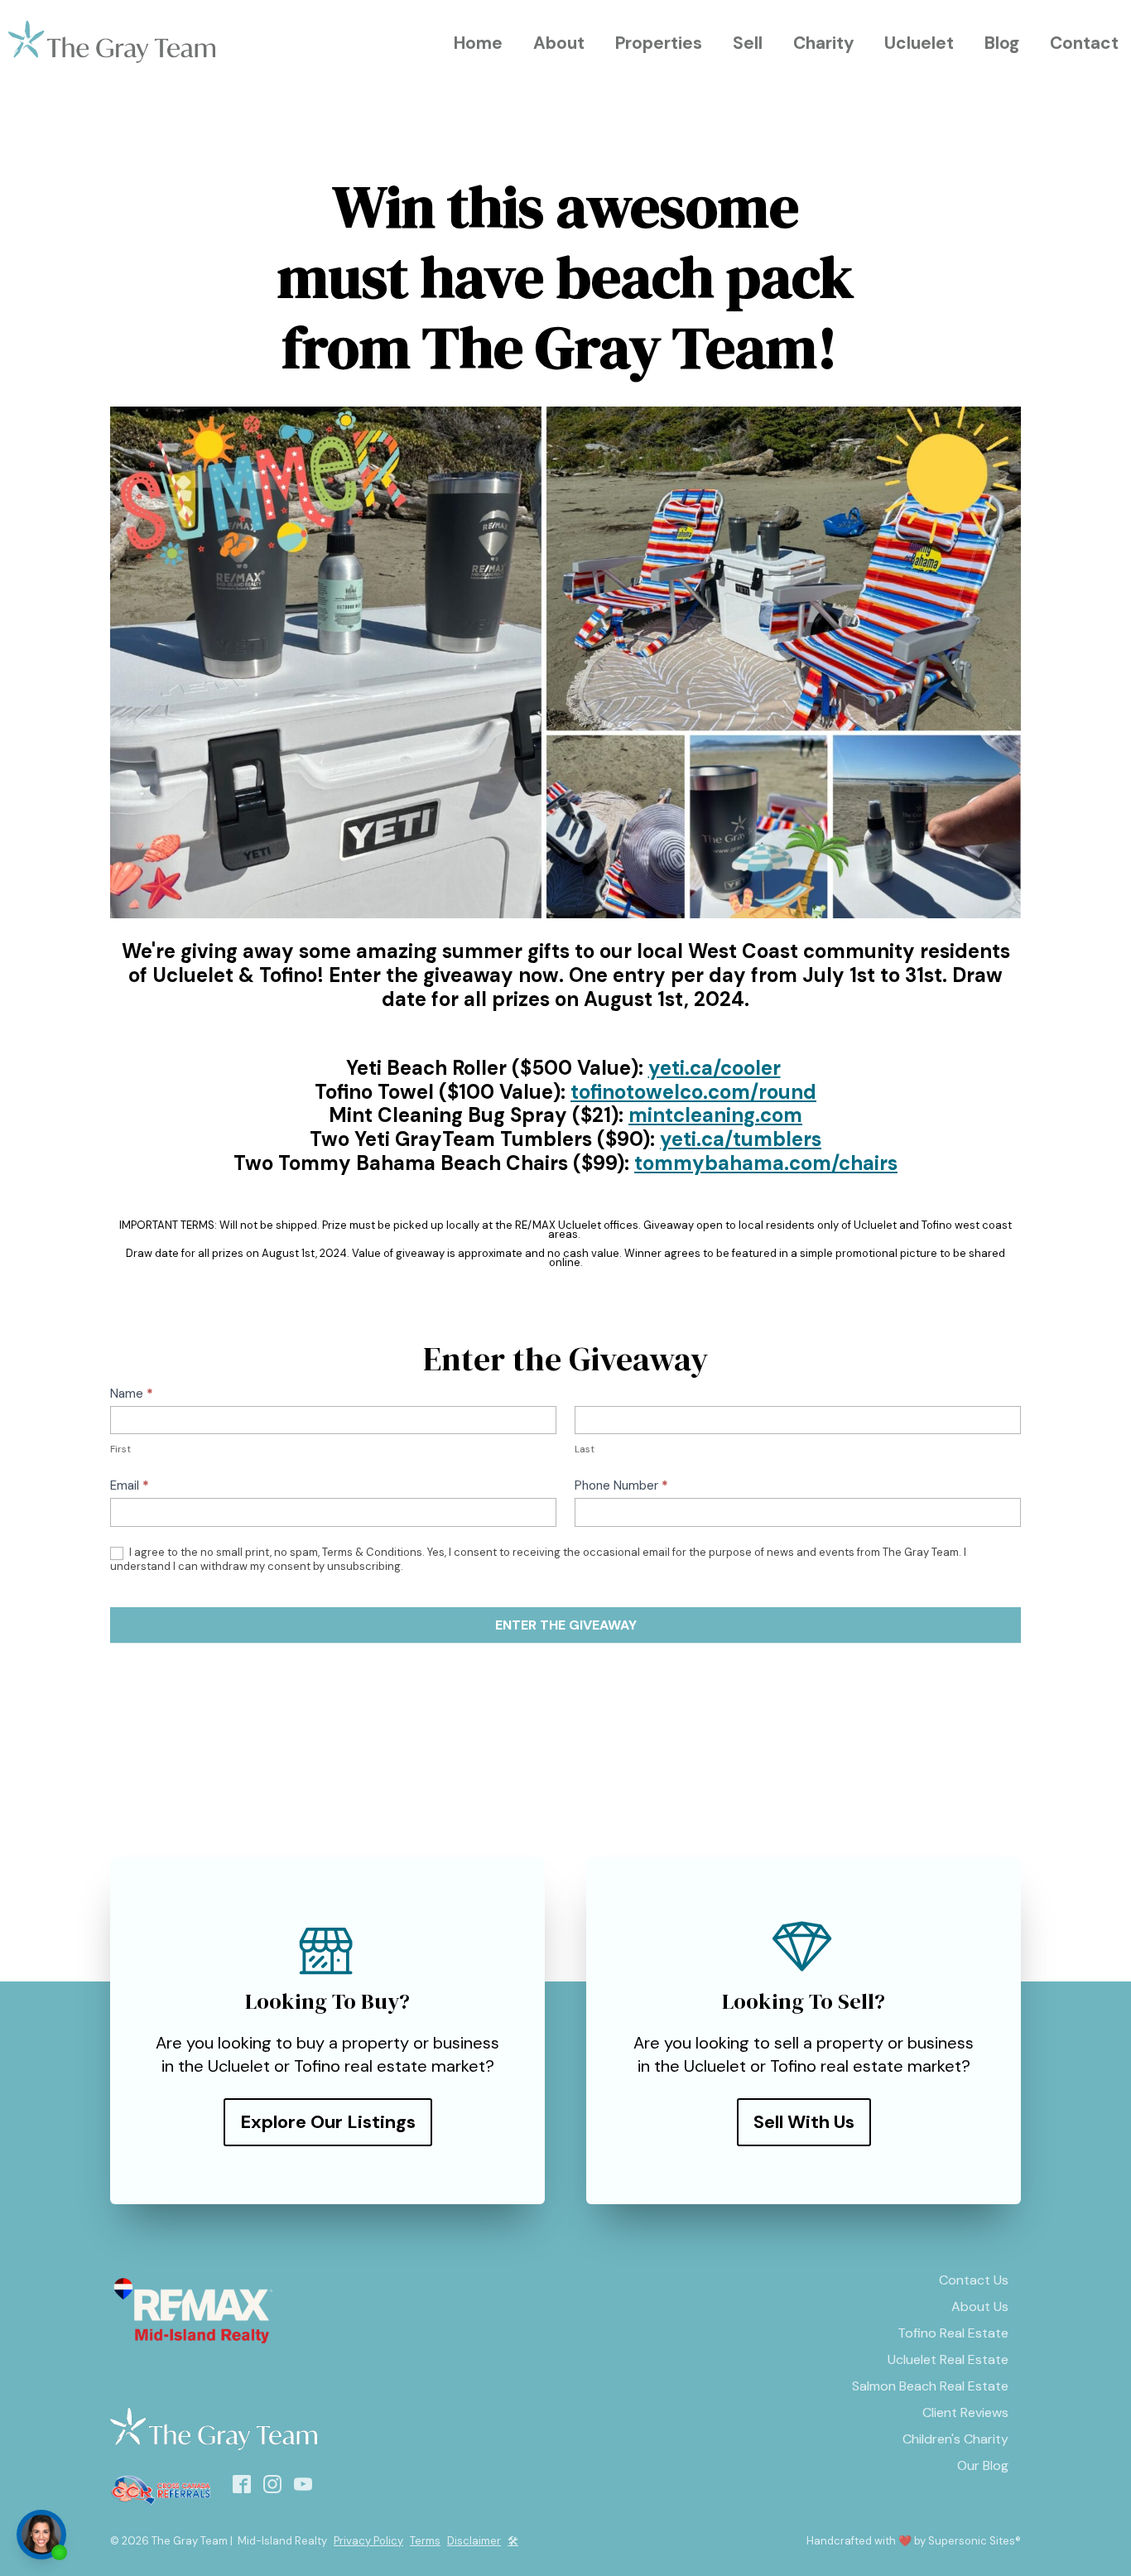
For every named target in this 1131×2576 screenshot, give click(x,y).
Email (130, 1485)
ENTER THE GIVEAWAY (566, 1625)
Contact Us (974, 2280)
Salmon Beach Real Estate (930, 2386)
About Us (980, 2306)
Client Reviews (965, 2412)
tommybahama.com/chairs (766, 1163)
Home (478, 43)
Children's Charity (955, 2439)
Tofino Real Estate (953, 2333)
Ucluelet (919, 43)
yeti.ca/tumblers (741, 1139)
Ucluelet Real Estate (948, 2359)
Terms (425, 2541)
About (559, 43)
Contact (1084, 43)
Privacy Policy (368, 2541)
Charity (824, 43)
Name (132, 1394)
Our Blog (983, 2465)
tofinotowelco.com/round (693, 1092)
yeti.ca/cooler (715, 1068)
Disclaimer (474, 2541)
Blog (1002, 43)
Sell (748, 43)
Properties (659, 43)
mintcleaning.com (715, 1115)
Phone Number (621, 1485)
